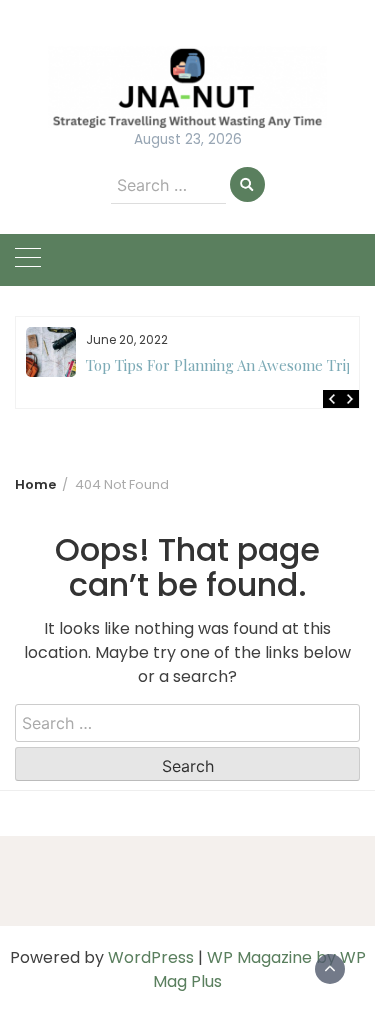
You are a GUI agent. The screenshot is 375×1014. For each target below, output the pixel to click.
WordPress (151, 957)
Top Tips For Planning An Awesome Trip (220, 365)
